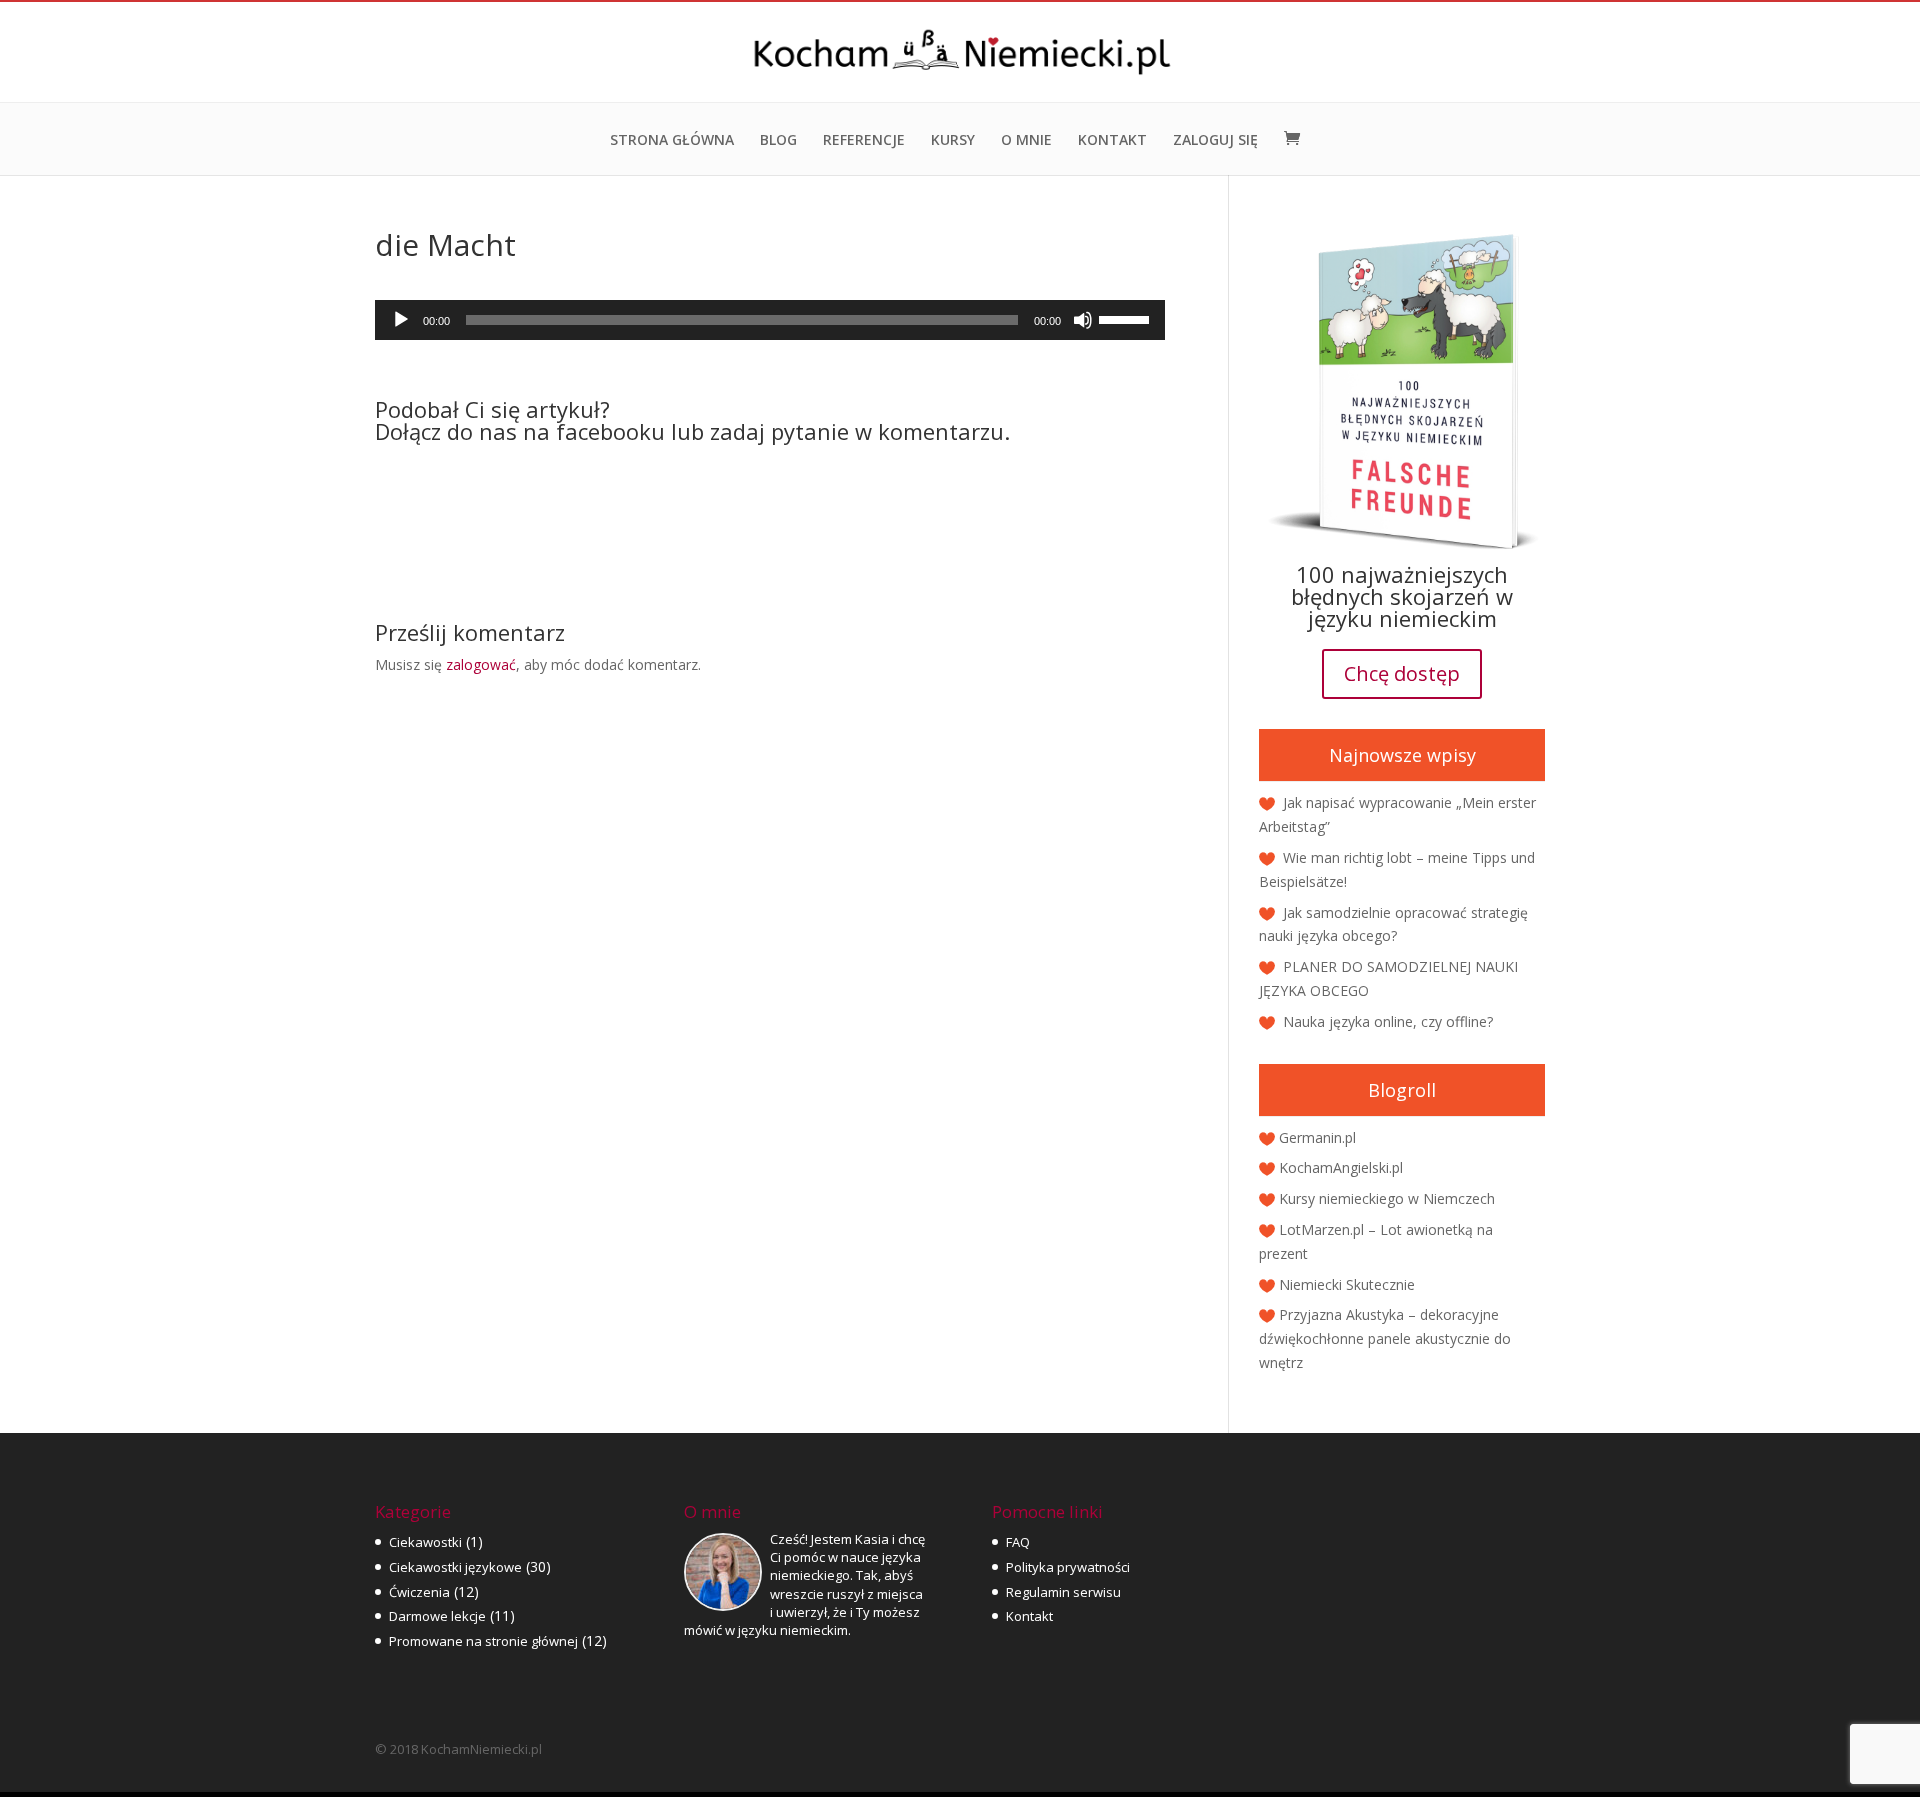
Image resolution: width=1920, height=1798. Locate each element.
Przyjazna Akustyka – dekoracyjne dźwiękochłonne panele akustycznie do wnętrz (1385, 1338)
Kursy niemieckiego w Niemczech (1387, 1198)
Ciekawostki (425, 1542)
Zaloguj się (1215, 141)
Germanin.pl (1317, 1137)
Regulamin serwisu (1063, 1592)
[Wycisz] (1083, 320)
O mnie (1026, 141)
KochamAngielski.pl (1341, 1167)
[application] (770, 320)
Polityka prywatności (1068, 1567)
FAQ (1018, 1542)
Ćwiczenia (419, 1592)
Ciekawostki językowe (455, 1567)
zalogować (481, 664)
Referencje (864, 141)
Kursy (953, 141)
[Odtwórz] (401, 320)
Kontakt (1112, 141)
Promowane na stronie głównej (483, 1641)
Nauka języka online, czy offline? (1388, 1021)
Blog (778, 141)
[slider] (1127, 318)
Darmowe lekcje (437, 1616)
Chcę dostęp (1402, 673)
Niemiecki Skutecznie (1347, 1284)
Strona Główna (672, 141)
